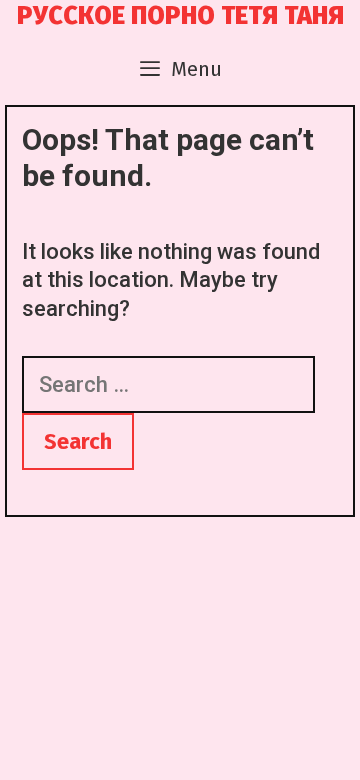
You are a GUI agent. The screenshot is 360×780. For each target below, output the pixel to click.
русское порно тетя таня (180, 16)
